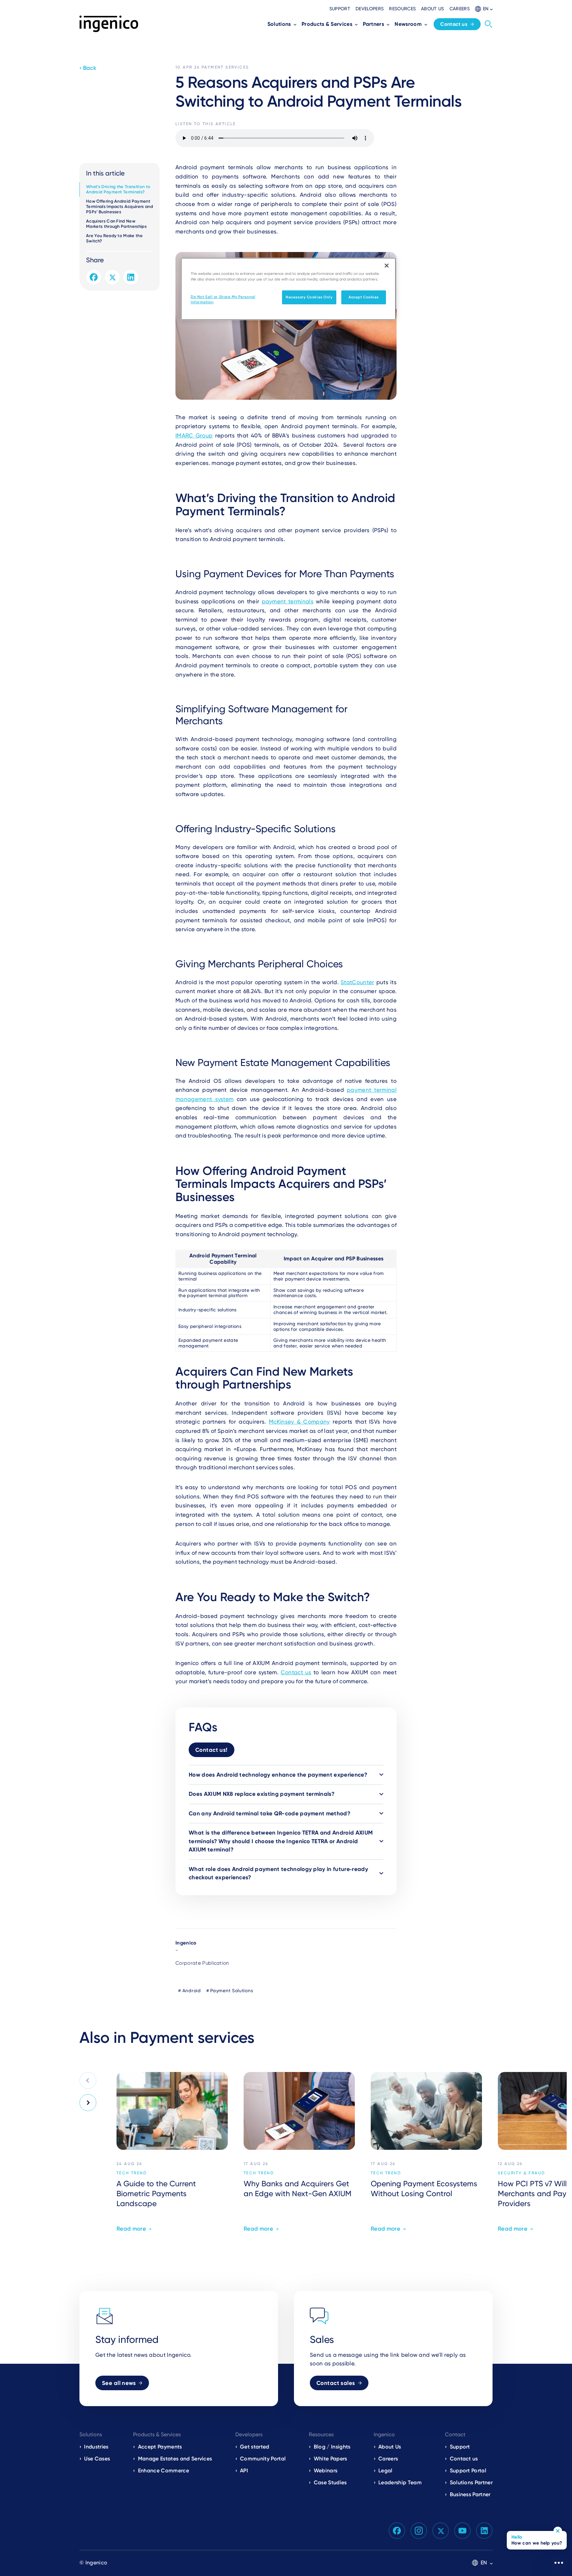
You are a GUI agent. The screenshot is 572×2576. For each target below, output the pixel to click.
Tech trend (132, 2173)
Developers (370, 9)
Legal (385, 2471)
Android (192, 1991)
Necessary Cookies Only (309, 297)
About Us (390, 2447)
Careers (460, 9)
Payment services (225, 67)
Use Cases (97, 2459)
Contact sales (336, 2383)
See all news (119, 2383)
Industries (96, 2447)
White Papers (331, 2459)
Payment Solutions (232, 1991)
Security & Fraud (522, 2173)
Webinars (326, 2471)
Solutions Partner (471, 2482)
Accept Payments (160, 2447)
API (244, 2471)
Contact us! (212, 1750)
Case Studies (330, 2482)
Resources (402, 9)
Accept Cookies (364, 297)
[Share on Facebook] (94, 277)
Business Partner (470, 2494)
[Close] (387, 266)
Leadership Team (400, 2482)
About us (433, 9)
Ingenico (186, 1943)
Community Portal (263, 2459)
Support (340, 9)
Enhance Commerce (164, 2471)
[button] (484, 9)
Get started (255, 2447)
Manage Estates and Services (175, 2459)
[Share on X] (112, 277)
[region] (288, 289)
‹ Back (88, 68)
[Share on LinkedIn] (131, 277)
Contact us (454, 24)
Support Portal (468, 2471)
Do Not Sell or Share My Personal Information (223, 299)
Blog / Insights (332, 2447)
